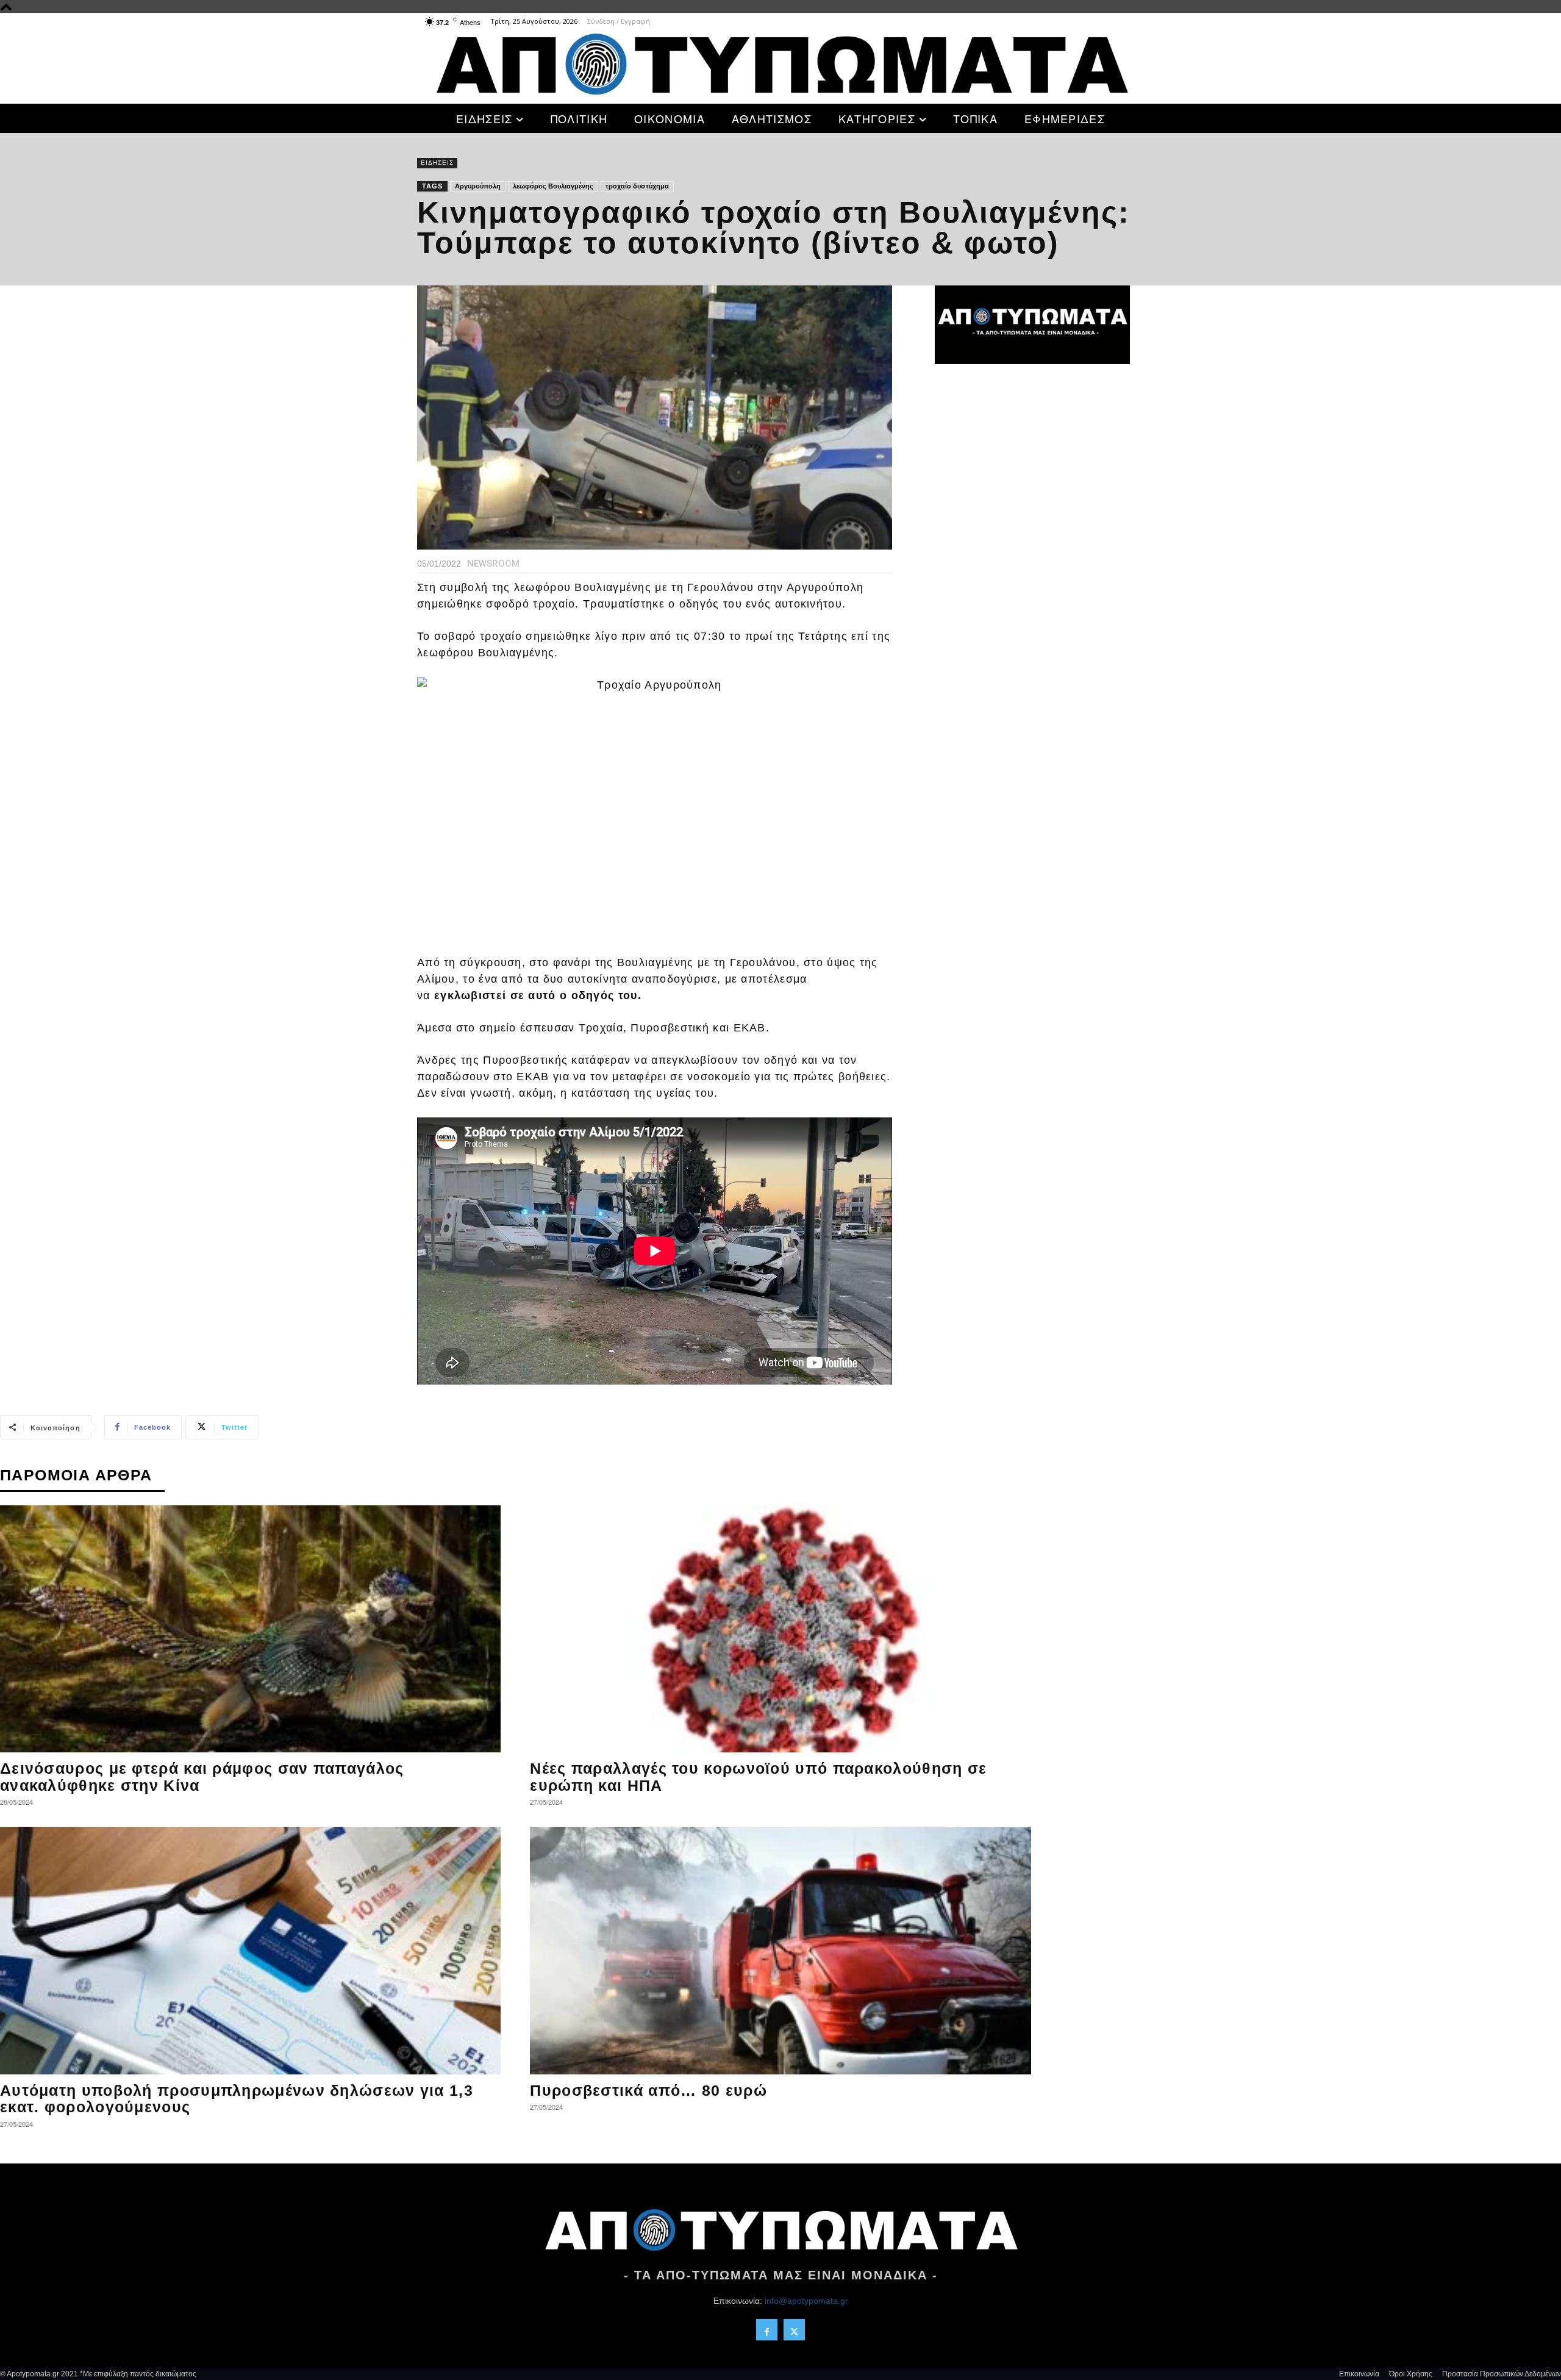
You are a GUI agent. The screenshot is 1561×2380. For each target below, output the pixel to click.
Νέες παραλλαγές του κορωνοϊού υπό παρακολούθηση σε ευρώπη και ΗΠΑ (758, 1777)
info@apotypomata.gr (806, 2301)
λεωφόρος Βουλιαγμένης (553, 186)
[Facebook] (767, 2330)
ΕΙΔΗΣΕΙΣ (437, 163)
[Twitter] (794, 2330)
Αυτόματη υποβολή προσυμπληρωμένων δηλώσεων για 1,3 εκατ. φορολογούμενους (237, 2099)
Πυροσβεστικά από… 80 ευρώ (648, 2090)
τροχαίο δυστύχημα (637, 186)
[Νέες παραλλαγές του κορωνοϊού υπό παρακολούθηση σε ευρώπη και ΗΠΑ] (780, 1629)
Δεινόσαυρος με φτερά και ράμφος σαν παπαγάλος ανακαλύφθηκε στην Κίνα (202, 1777)
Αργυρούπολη (478, 186)
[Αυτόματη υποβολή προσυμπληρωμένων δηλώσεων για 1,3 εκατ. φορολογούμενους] (250, 1951)
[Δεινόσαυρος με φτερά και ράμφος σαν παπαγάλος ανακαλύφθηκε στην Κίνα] (250, 1629)
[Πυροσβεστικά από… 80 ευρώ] (780, 1951)
